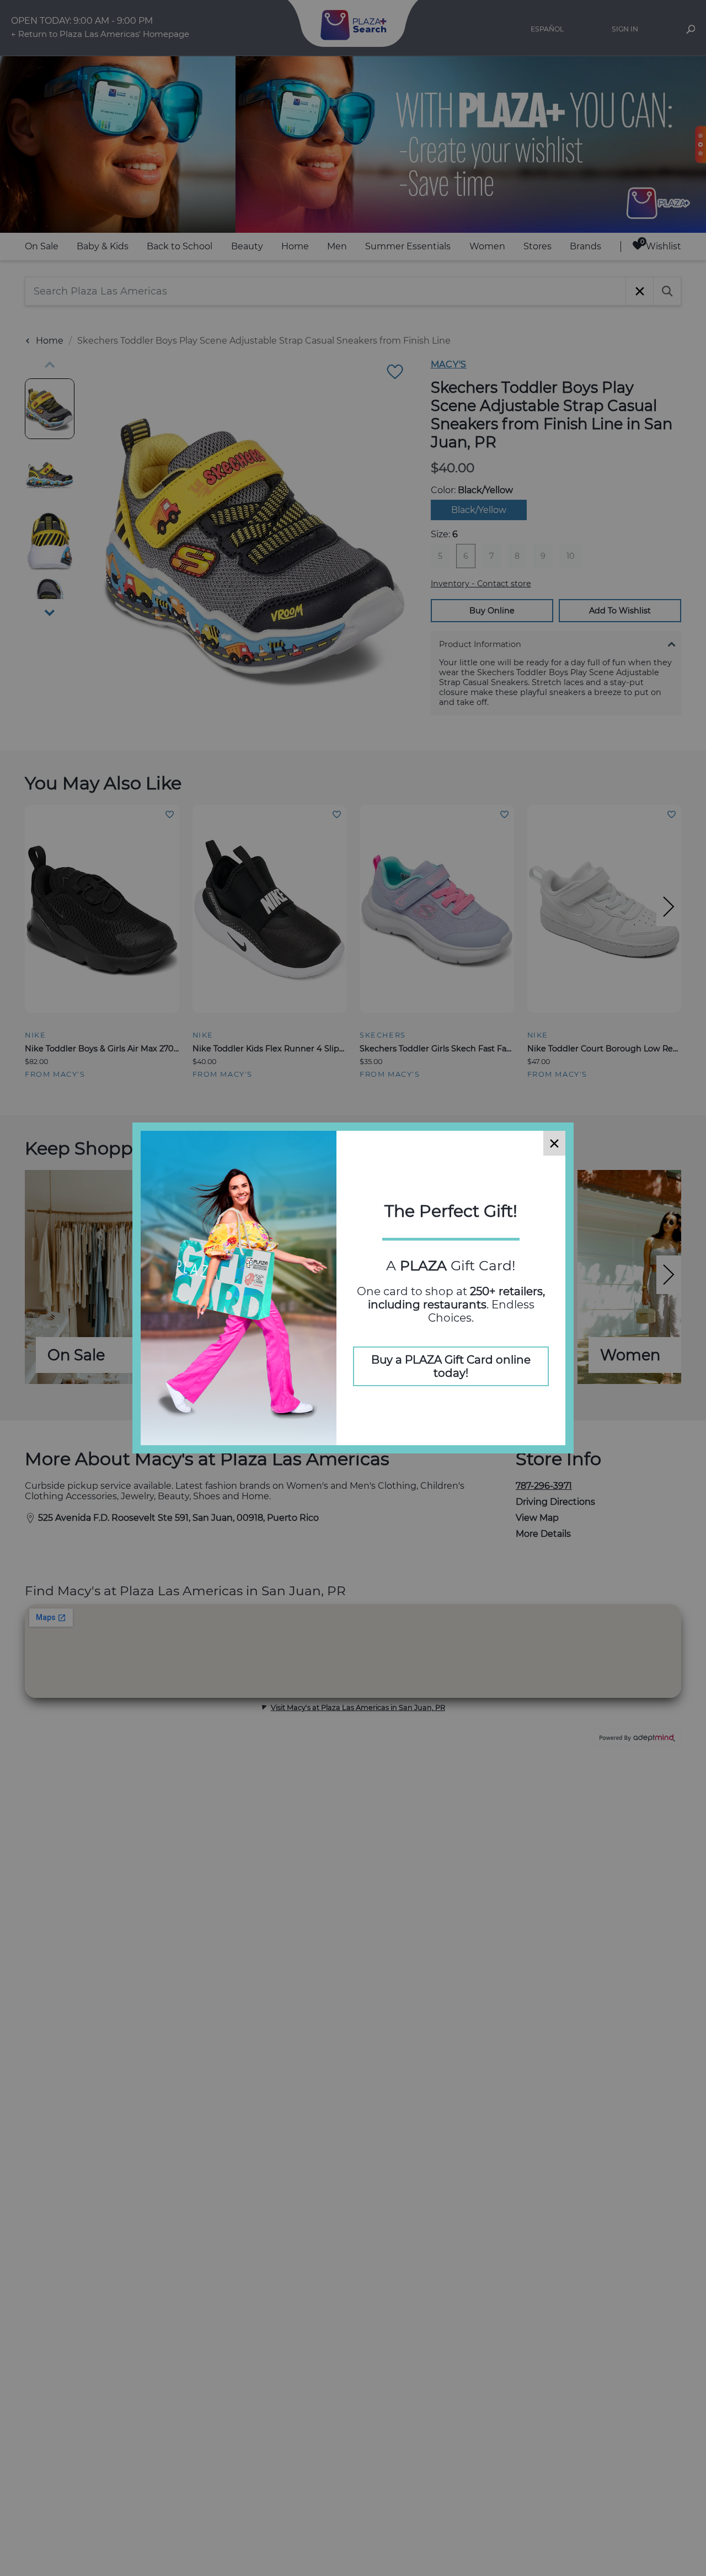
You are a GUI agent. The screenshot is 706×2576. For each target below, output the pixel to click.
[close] (554, 1143)
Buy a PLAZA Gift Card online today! (451, 1366)
